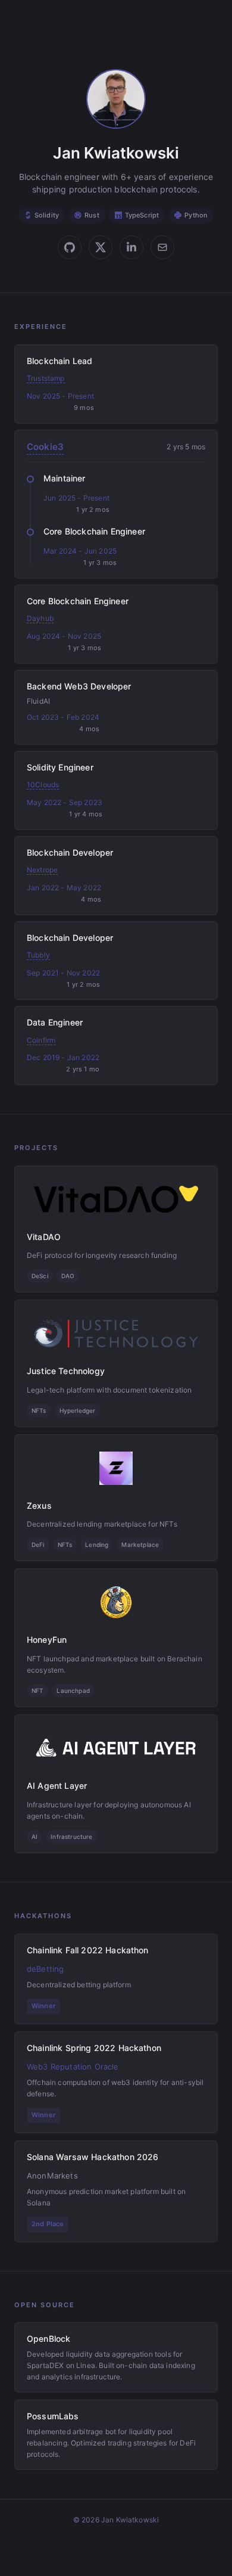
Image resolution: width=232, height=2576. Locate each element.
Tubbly (38, 955)
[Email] (162, 247)
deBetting (45, 1969)
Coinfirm (41, 1040)
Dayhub (40, 618)
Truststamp (46, 378)
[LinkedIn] (131, 247)
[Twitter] (101, 247)
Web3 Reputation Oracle (73, 2067)
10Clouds (43, 784)
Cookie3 (45, 447)
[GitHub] (70, 247)
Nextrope (42, 870)
